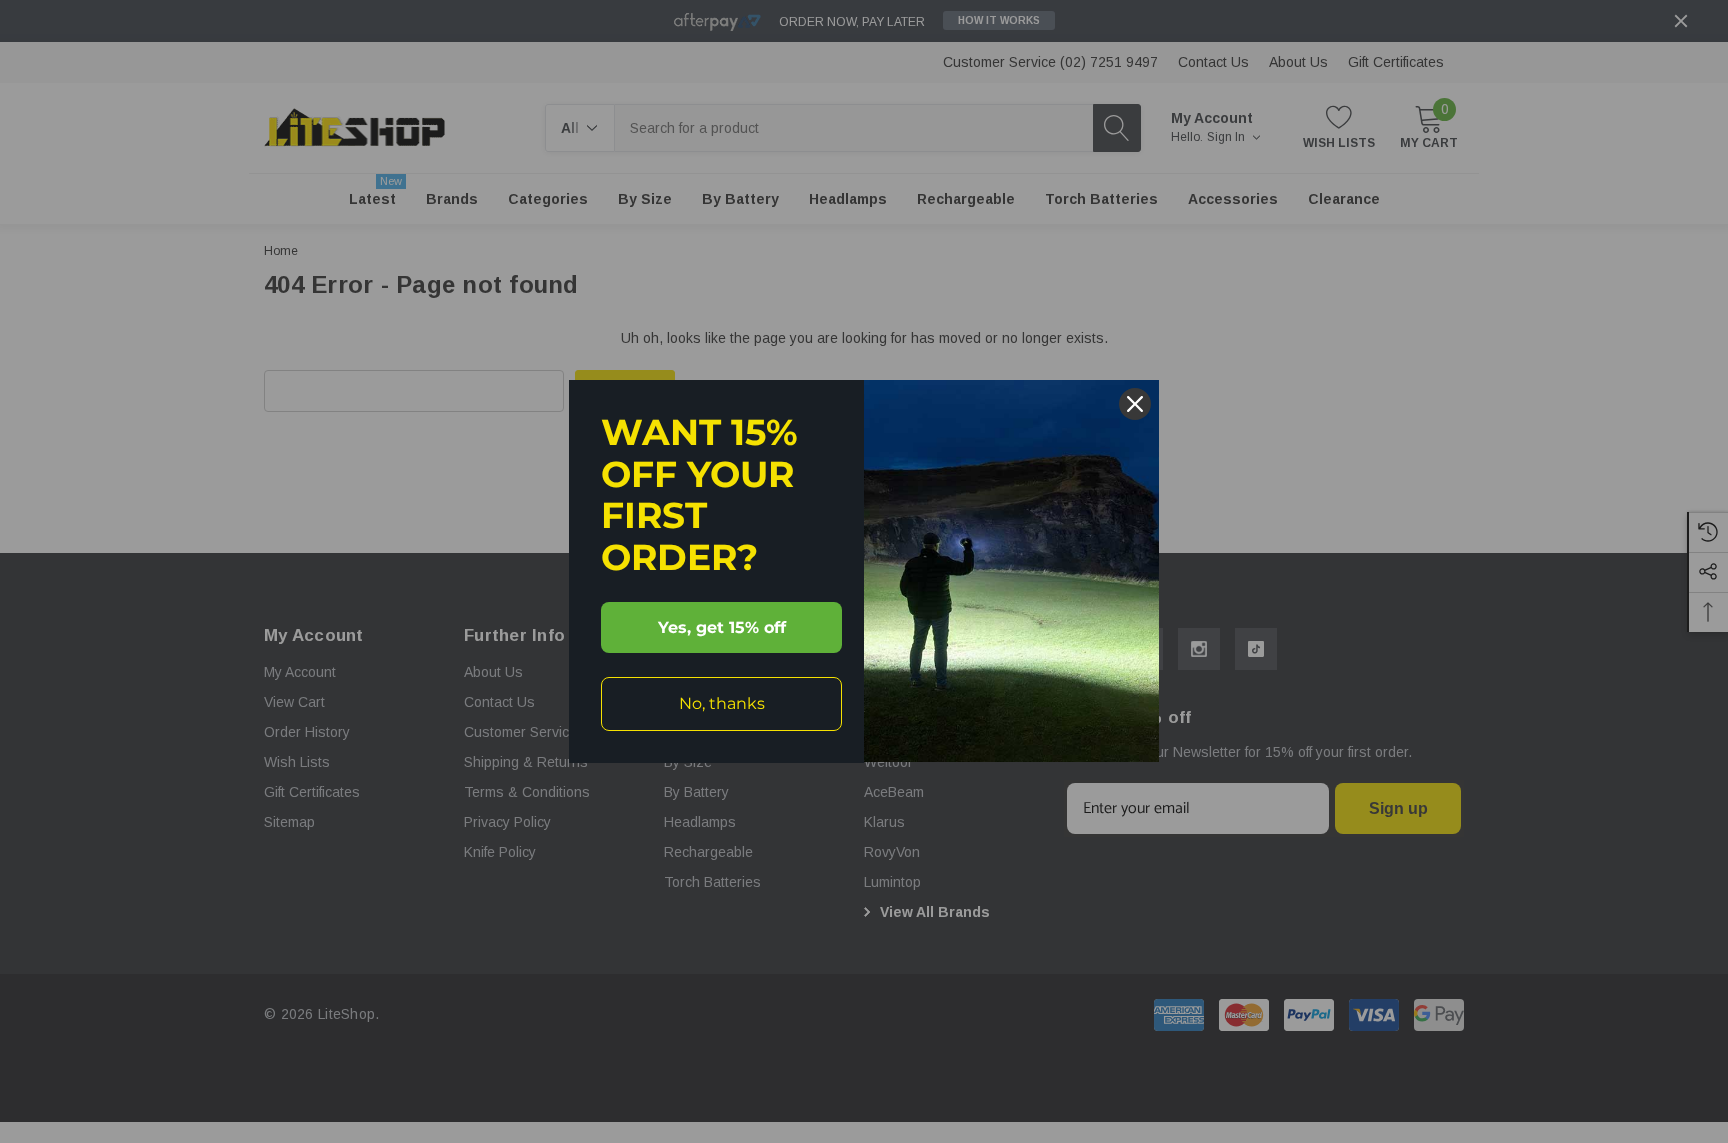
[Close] (1135, 404)
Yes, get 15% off (722, 627)
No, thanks (722, 703)
